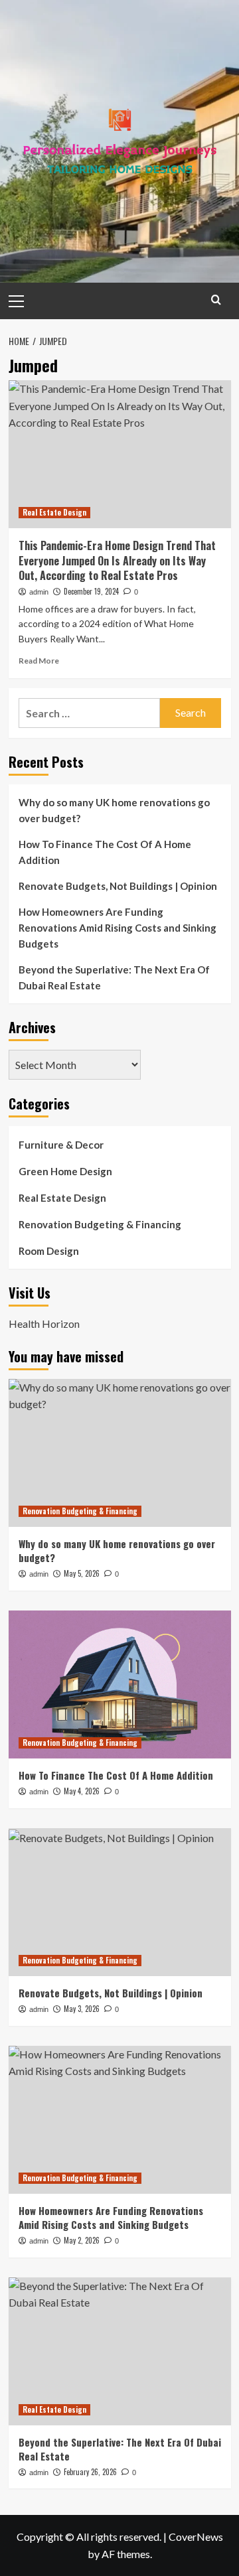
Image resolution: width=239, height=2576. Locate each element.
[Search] (216, 300)
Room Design (49, 1251)
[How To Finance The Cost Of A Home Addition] (120, 1684)
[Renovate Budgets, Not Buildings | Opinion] (120, 1902)
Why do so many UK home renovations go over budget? (114, 810)
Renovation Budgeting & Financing (100, 1224)
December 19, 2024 (91, 591)
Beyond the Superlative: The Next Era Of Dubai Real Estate (114, 977)
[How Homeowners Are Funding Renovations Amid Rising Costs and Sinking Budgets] (120, 2120)
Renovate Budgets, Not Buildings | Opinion (118, 886)
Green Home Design (65, 1171)
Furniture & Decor (61, 1145)
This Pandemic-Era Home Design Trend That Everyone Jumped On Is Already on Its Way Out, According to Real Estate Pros (117, 560)
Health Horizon (44, 1324)
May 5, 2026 (82, 1573)
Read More (39, 661)
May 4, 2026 (82, 1791)
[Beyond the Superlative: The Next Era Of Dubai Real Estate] (120, 2351)
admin (39, 592)
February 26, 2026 (90, 2472)
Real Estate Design (54, 512)
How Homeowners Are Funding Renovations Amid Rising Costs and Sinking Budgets (118, 928)
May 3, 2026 (82, 2009)
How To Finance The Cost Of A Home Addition (105, 852)
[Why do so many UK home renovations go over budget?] (120, 1453)
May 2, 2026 (82, 2240)
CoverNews (196, 2537)
